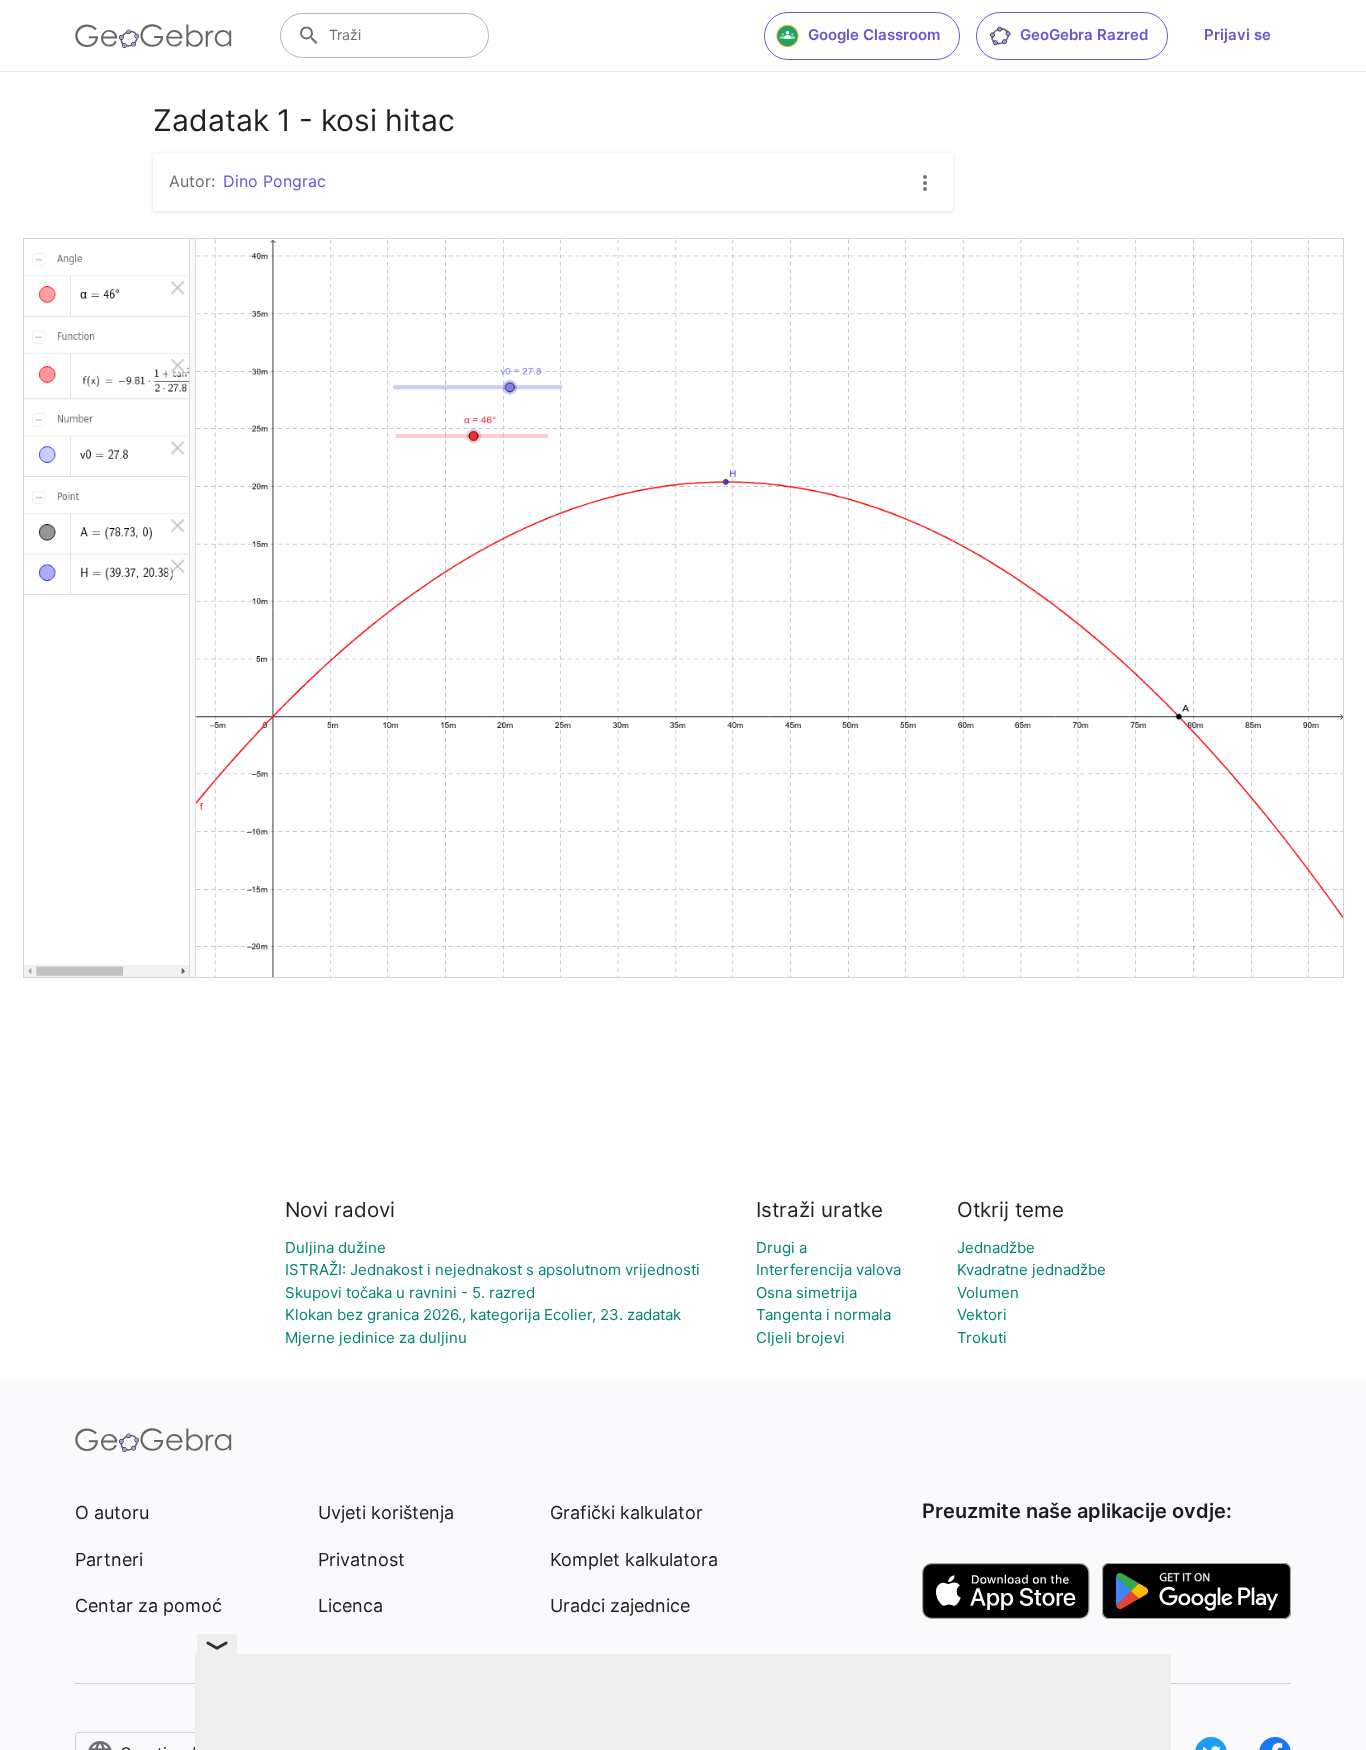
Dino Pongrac (274, 181)
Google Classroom (874, 34)
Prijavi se (1237, 34)
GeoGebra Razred (1084, 34)
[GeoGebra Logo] (153, 36)
